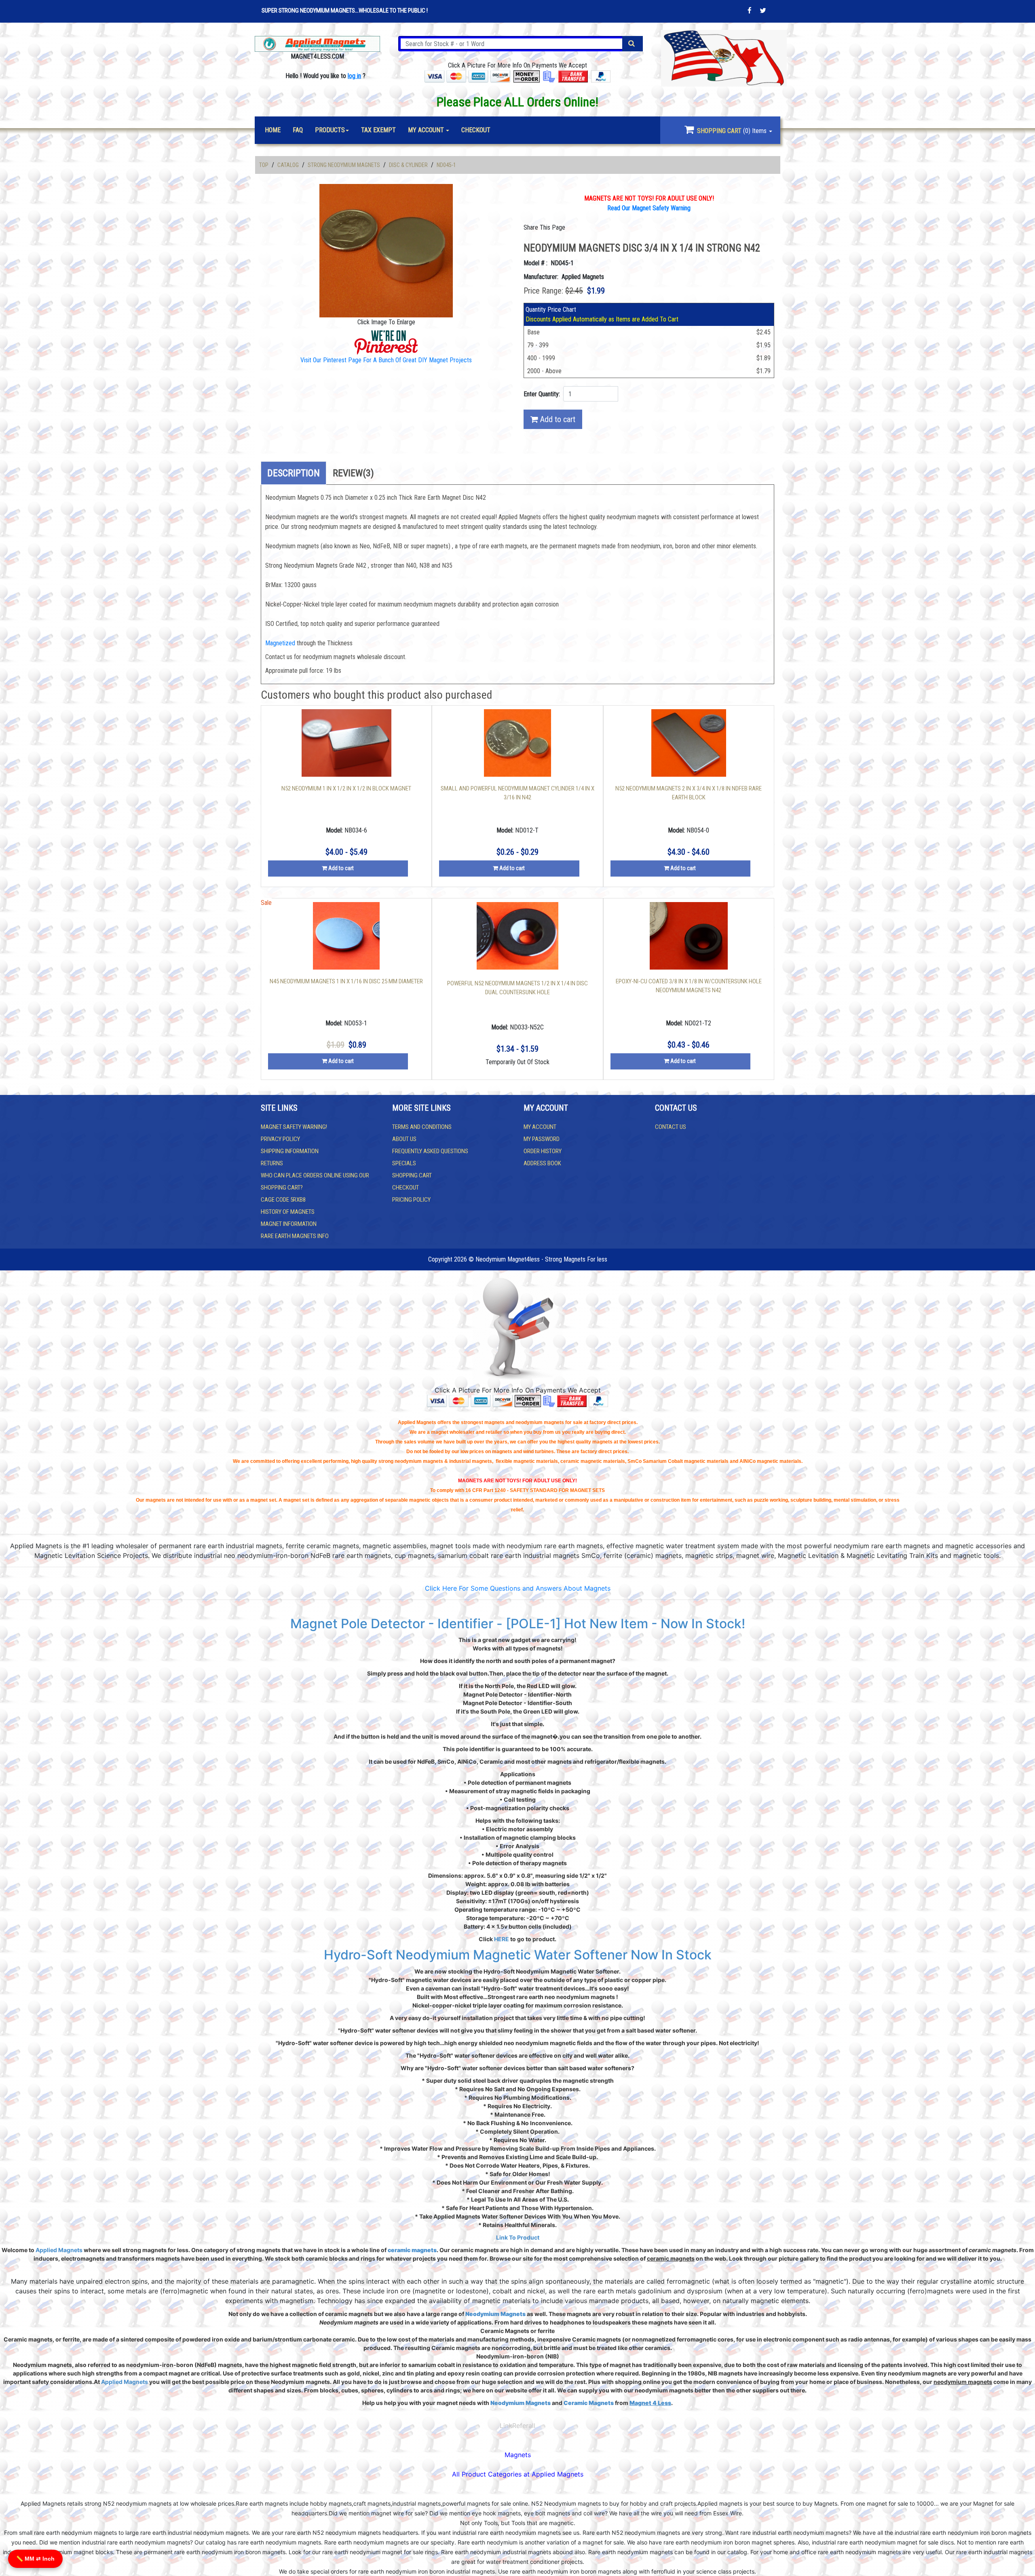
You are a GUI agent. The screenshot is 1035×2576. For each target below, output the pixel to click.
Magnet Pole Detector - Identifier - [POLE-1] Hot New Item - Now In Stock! (518, 1624)
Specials (404, 1163)
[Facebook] (750, 11)
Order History (543, 1151)
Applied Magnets (59, 2250)
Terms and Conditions (422, 1127)
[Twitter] (763, 11)
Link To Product (518, 2237)
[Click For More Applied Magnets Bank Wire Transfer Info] (573, 76)
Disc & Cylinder (408, 165)
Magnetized (281, 643)
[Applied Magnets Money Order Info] (528, 1400)
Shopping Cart (412, 1175)
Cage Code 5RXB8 (283, 1200)
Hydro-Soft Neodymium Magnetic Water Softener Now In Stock (518, 1955)
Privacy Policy (280, 1139)
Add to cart (557, 419)
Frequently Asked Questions (430, 1151)
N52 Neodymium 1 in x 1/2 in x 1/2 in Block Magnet (346, 788)
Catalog (288, 165)
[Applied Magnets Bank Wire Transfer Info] (572, 1400)
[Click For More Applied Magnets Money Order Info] (527, 76)
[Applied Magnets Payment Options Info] (470, 1400)
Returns (272, 1163)
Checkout (406, 1188)
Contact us (671, 1127)
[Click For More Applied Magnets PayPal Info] (601, 76)
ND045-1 (446, 165)
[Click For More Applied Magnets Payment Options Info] (467, 76)
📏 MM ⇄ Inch (35, 2559)
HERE (502, 1939)
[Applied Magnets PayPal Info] (598, 1400)
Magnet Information (289, 1224)
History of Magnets (288, 1212)
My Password (542, 1139)
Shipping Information (290, 1151)
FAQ (298, 130)
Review (353, 473)
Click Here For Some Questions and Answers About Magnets (518, 1588)
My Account (540, 1127)
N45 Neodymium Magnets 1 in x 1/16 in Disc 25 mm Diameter (346, 981)
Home (273, 130)
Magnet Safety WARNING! (294, 1127)
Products (330, 130)
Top (264, 165)
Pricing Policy (411, 1200)
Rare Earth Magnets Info (295, 1236)
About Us (404, 1139)
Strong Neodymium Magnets (344, 165)
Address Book (542, 1163)
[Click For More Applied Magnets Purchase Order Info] (549, 76)
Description (294, 473)
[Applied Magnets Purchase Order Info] (549, 1400)
